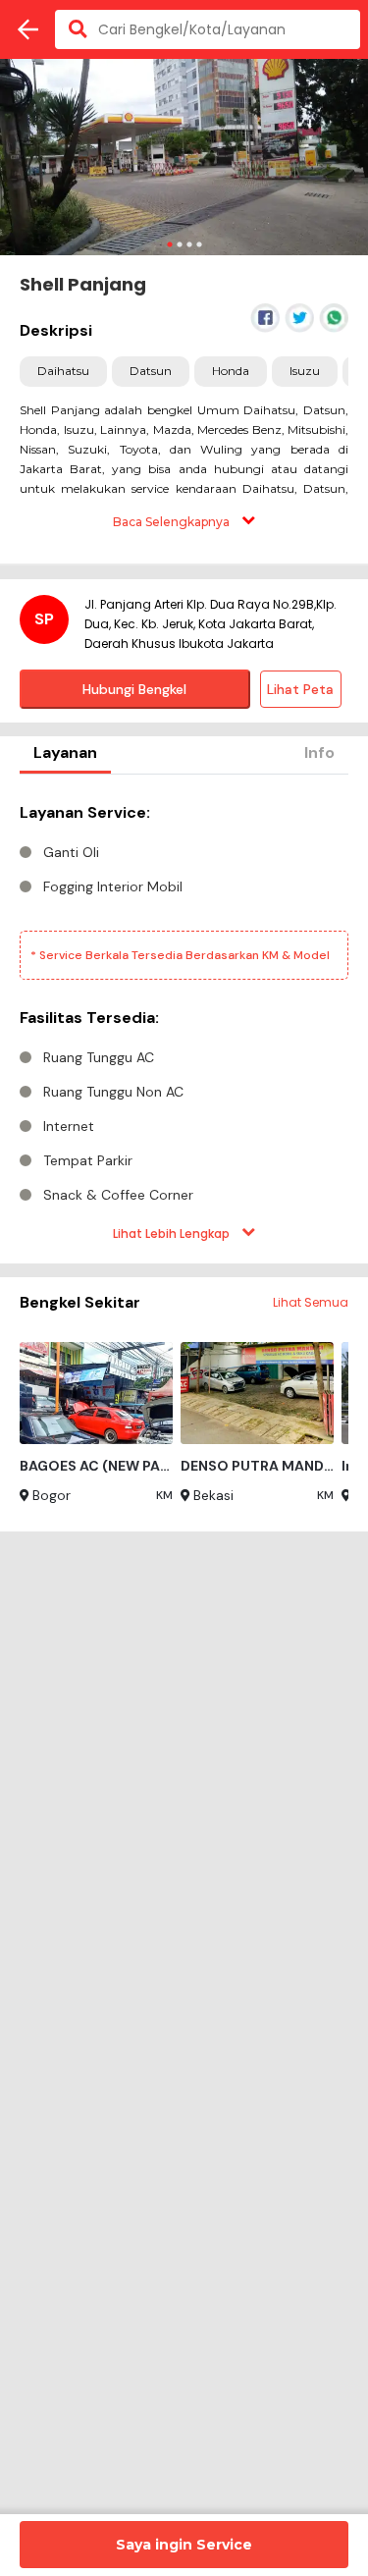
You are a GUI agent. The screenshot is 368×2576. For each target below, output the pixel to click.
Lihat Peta (300, 689)
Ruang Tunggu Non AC (113, 1092)
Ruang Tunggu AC (99, 1057)
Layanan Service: (85, 812)
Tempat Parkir (88, 1160)
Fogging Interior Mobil (113, 886)
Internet (69, 1126)
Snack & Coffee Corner (118, 1195)
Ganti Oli (71, 852)
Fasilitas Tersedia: (89, 1018)
